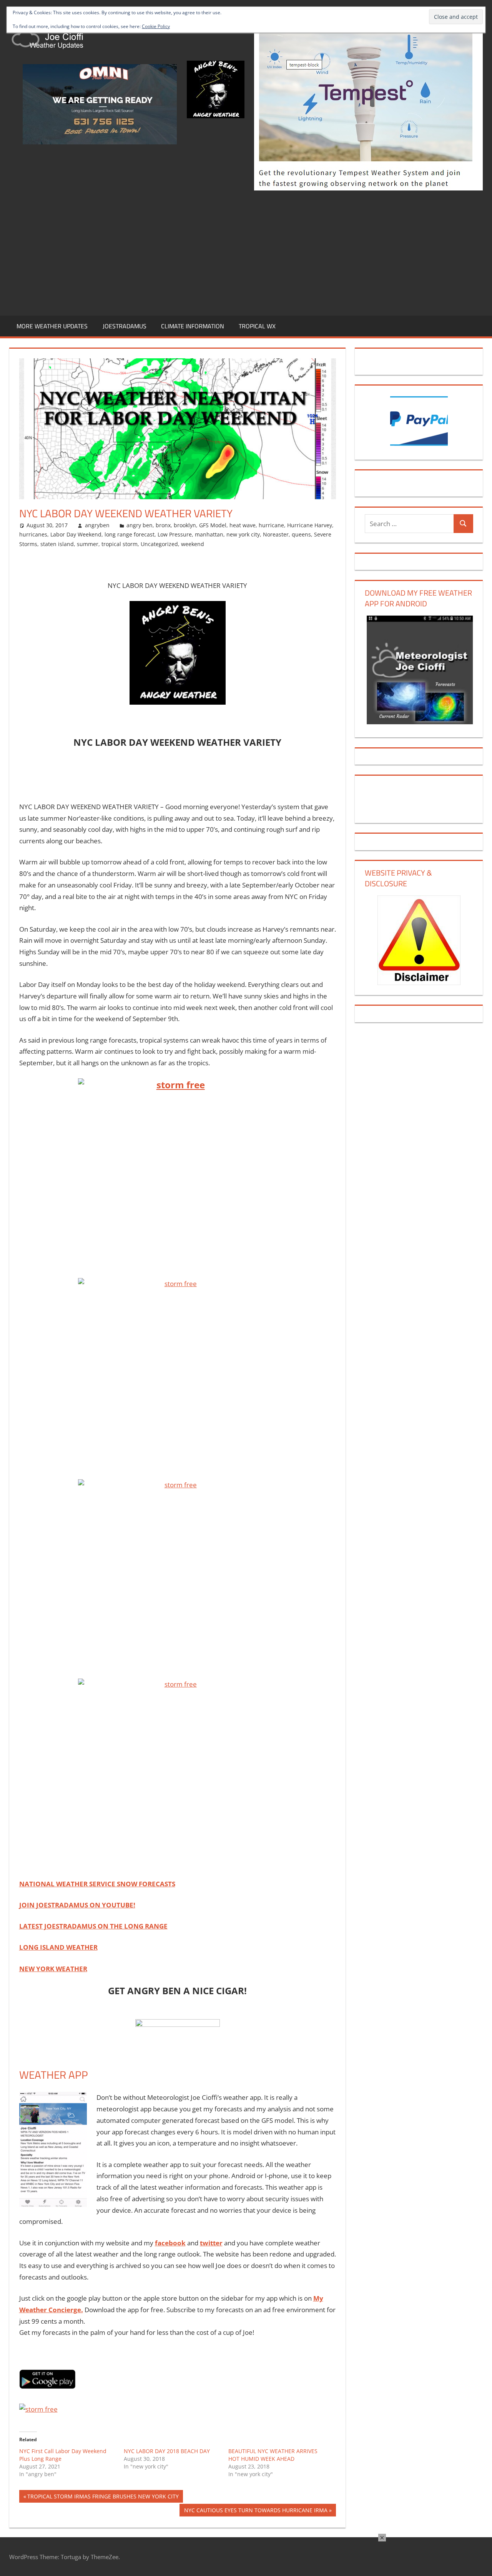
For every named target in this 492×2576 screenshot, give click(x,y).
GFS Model (213, 525)
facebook (170, 2243)
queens (301, 534)
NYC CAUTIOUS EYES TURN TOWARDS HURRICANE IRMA (256, 2511)
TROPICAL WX (257, 326)
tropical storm (120, 544)
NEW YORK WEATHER (53, 1969)
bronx (163, 525)
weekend (193, 544)
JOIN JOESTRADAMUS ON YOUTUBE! (77, 1905)
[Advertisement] (246, 252)
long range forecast (130, 534)
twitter (211, 2243)
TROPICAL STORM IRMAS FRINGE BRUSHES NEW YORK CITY (103, 2497)
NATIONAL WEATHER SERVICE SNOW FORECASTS (97, 1884)
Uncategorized (159, 544)
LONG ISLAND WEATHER (58, 1947)
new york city (243, 534)
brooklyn (185, 525)
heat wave (243, 525)
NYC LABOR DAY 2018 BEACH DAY (167, 2451)
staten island (57, 544)
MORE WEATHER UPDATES (52, 326)
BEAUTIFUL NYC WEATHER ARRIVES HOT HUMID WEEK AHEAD (273, 2455)
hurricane (271, 525)
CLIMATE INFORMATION (193, 326)
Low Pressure (175, 534)
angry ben (140, 525)
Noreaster (276, 534)
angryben (97, 525)
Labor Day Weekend (76, 534)
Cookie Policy (156, 26)
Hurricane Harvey (310, 525)
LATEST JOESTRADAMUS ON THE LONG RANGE (93, 1926)
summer (88, 544)
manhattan (209, 534)
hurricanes (33, 534)
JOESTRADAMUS (125, 326)
